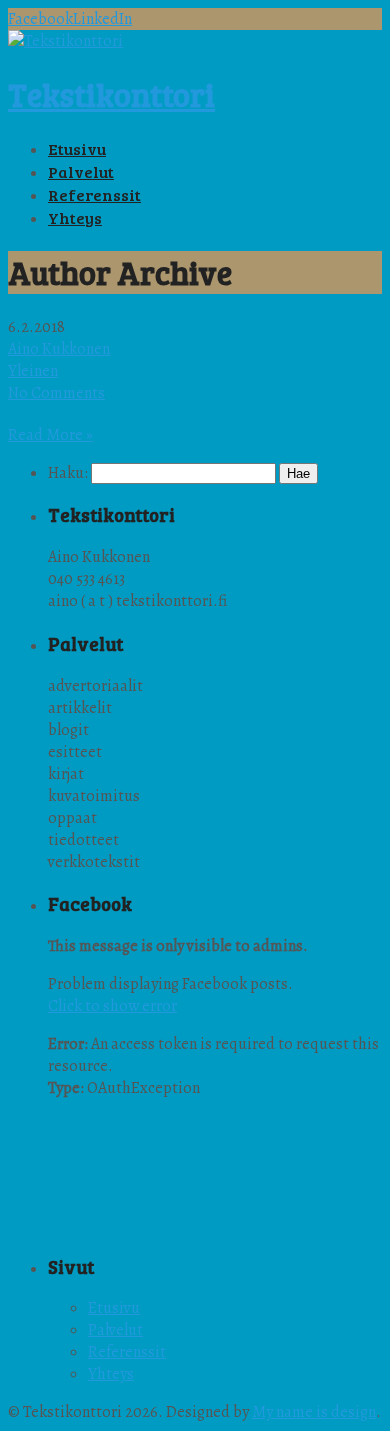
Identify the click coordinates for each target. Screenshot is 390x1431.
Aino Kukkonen (59, 349)
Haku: (68, 473)
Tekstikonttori (111, 94)
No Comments (56, 393)
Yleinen (33, 371)
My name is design (314, 1412)
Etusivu (114, 1308)
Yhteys (111, 1374)
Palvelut (115, 1330)
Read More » (50, 435)
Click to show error (112, 1006)
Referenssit (127, 1352)
